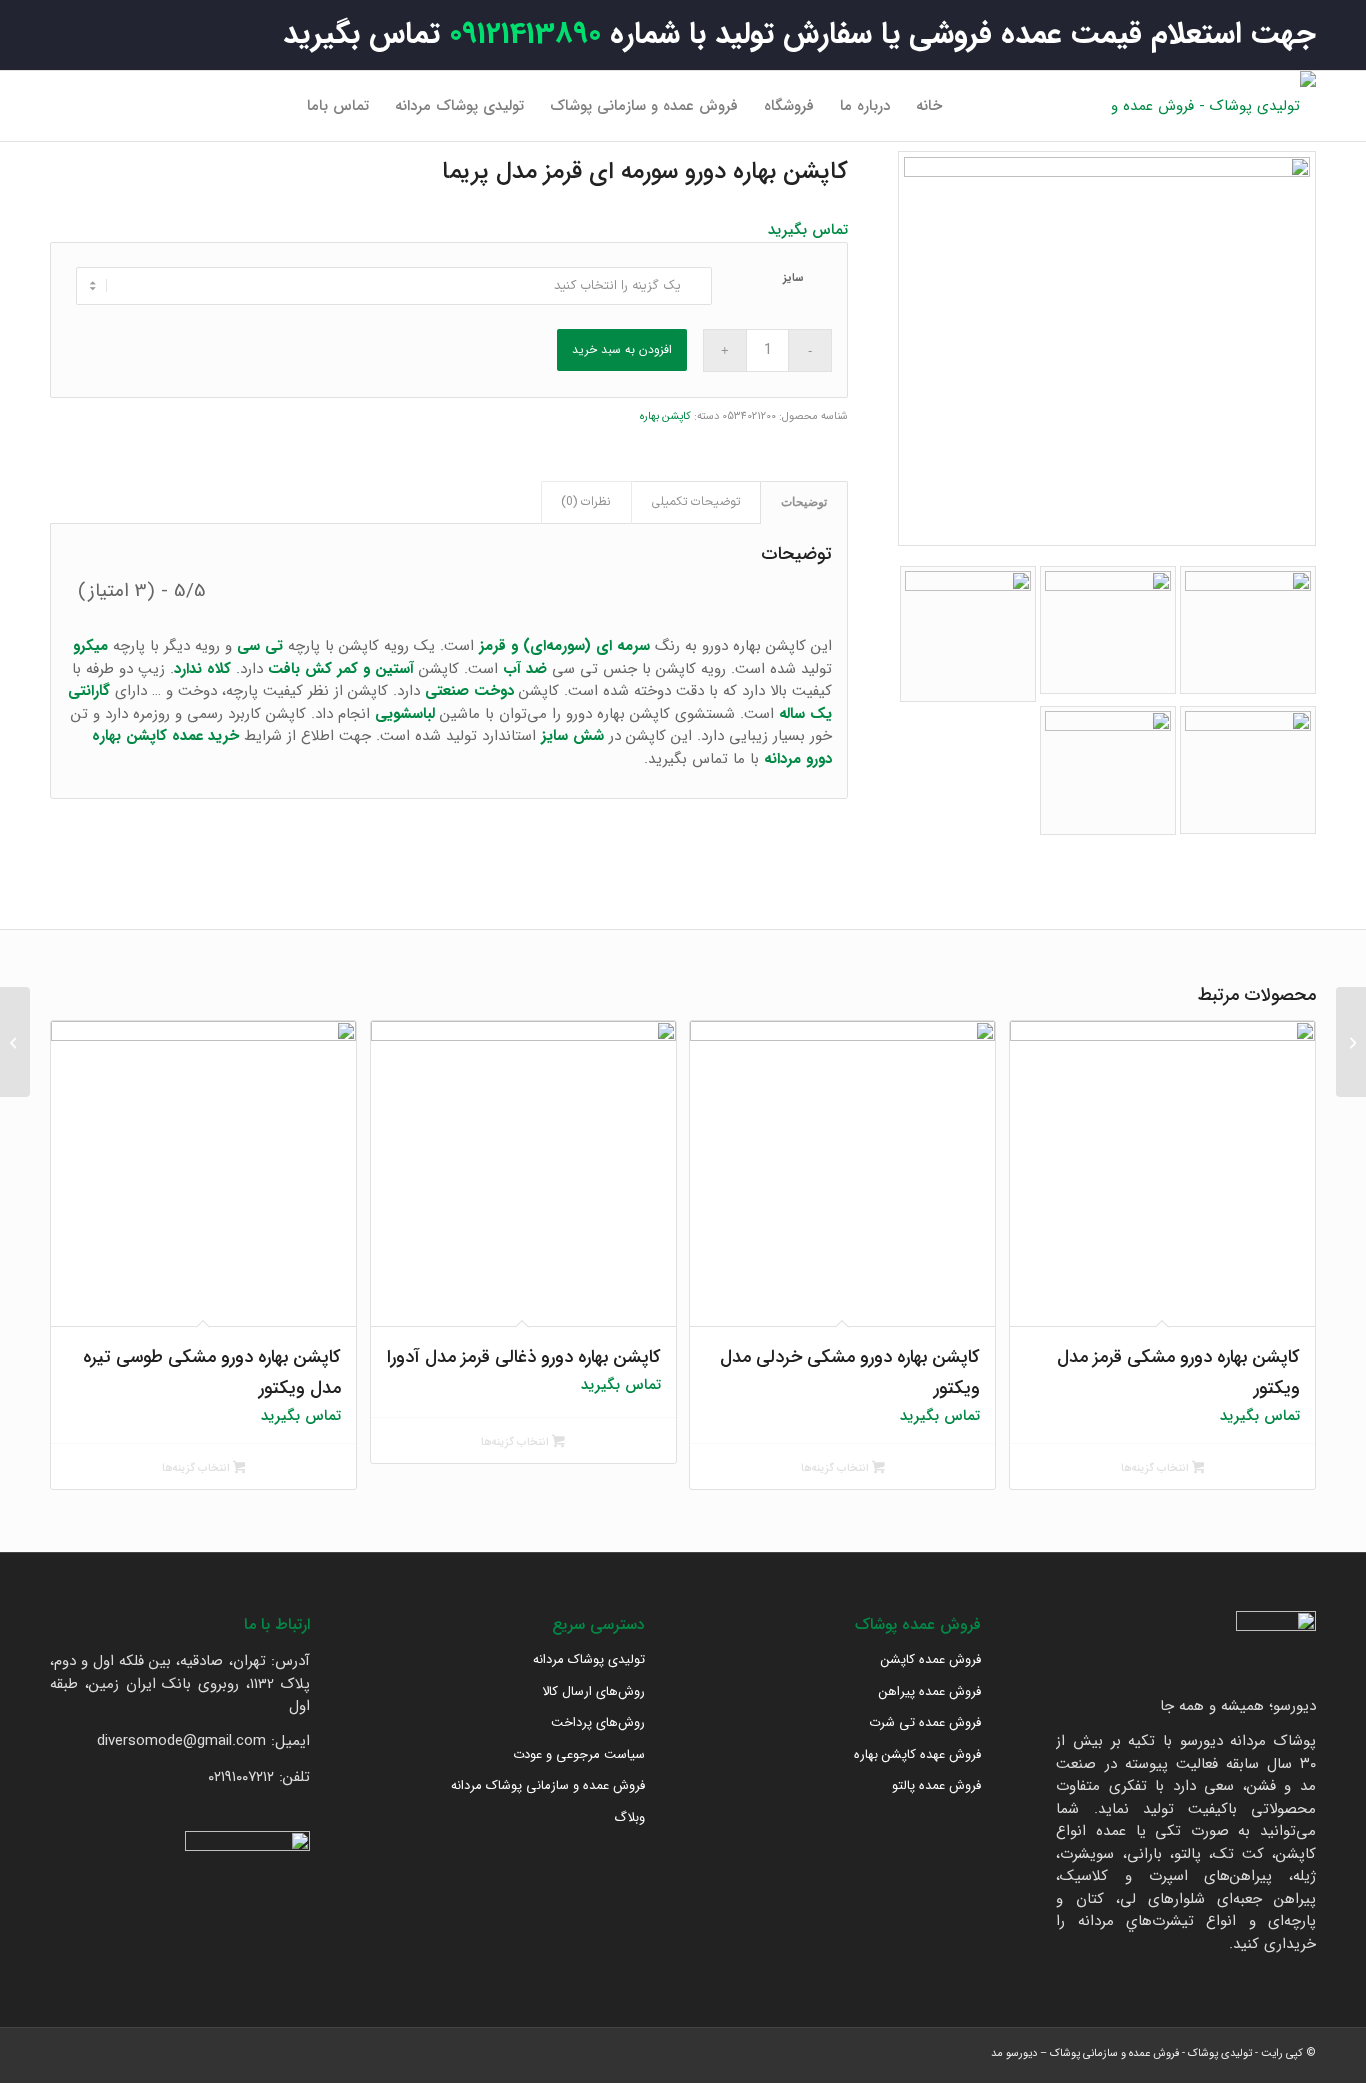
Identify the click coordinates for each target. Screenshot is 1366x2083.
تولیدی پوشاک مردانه (589, 1659)
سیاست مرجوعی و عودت (579, 1754)
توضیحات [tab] (804, 502)
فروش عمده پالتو (936, 1785)
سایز (793, 278)
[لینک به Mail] (65, 105)
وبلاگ (629, 1817)
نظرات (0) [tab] (586, 502)
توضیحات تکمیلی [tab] (696, 502)
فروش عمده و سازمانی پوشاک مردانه (548, 1785)
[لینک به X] (125, 105)
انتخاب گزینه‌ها (1156, 1468)
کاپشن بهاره (665, 416)
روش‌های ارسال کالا (593, 1691)
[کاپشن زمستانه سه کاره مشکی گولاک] (1351, 1042)
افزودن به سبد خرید (622, 349)
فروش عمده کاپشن (931, 1659)
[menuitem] (929, 106)
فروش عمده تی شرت (925, 1722)
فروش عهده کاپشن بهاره (917, 1754)
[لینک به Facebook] (155, 105)
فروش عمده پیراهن (930, 1691)
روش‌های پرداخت (598, 1722)
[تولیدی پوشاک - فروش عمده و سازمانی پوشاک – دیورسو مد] (1211, 106)
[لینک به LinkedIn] (95, 105)
